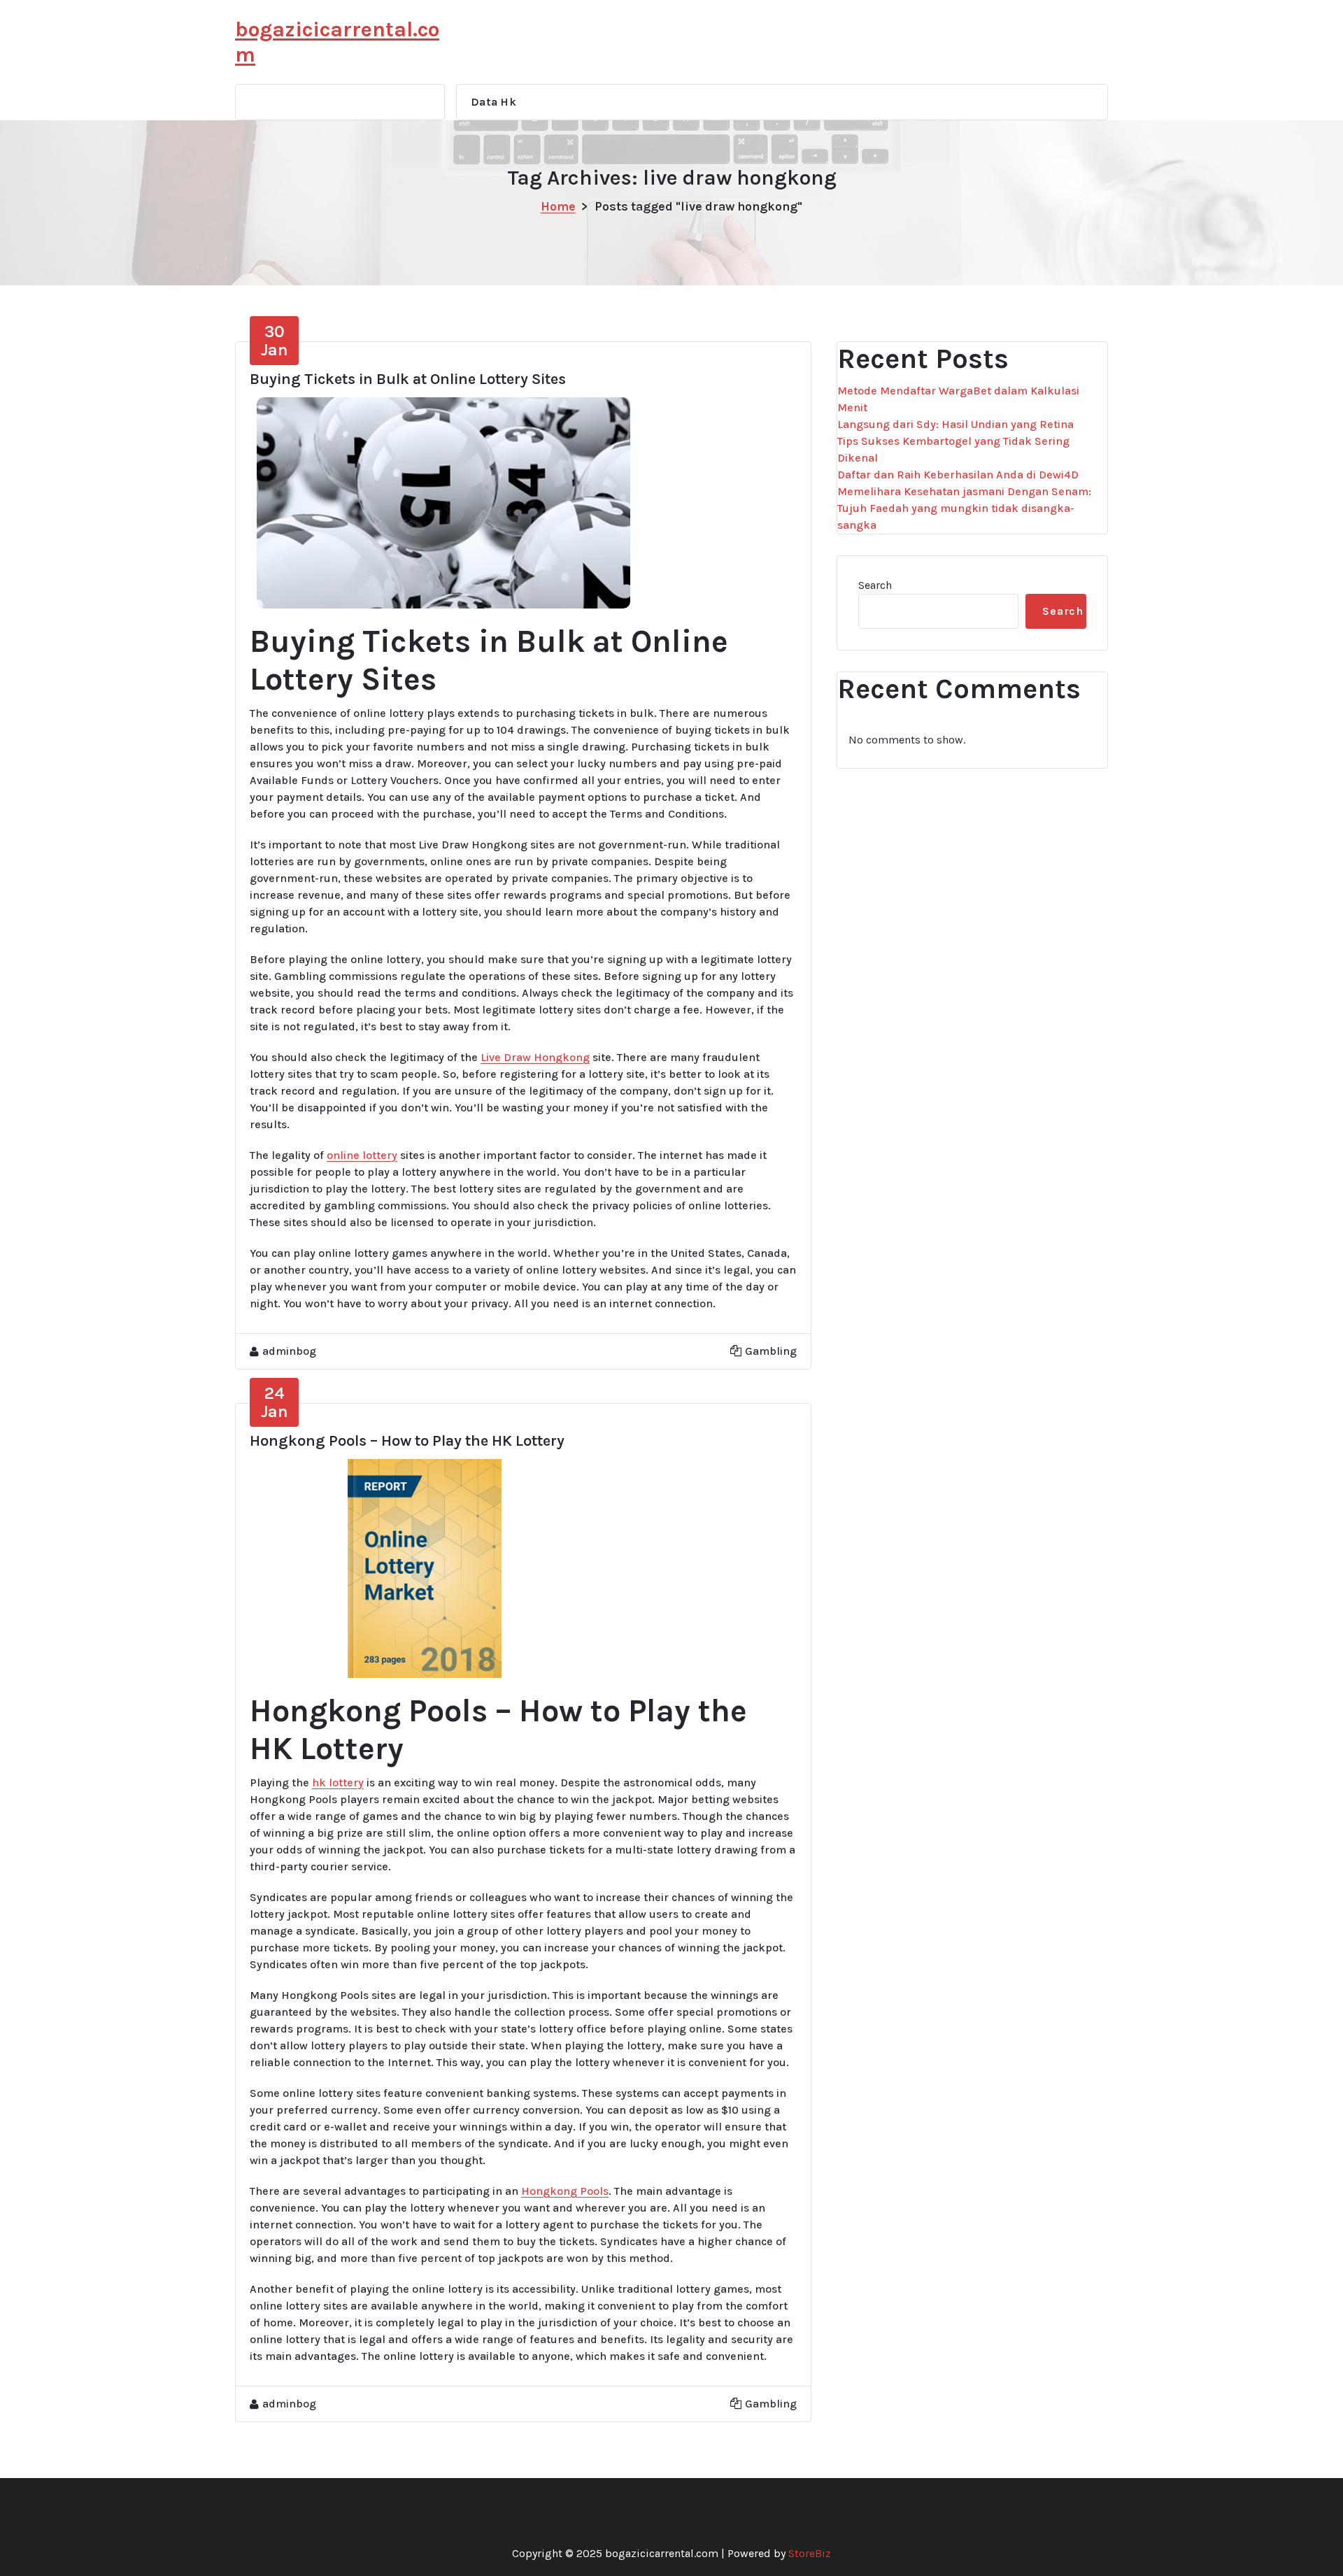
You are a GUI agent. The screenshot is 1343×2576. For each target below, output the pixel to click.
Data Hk (493, 102)
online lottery (362, 1155)
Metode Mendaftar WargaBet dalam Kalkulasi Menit (958, 399)
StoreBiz (810, 2553)
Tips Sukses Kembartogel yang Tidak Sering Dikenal (953, 449)
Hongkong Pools (565, 2191)
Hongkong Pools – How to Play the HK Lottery (407, 1441)
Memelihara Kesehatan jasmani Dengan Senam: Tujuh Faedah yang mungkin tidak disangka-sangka (964, 508)
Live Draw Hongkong (535, 1057)
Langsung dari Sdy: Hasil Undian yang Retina (955, 424)
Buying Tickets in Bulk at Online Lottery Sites (408, 379)
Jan (275, 341)
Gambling (771, 1351)
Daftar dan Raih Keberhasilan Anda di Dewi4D (958, 475)
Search (875, 585)
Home (558, 206)
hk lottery (338, 1782)
